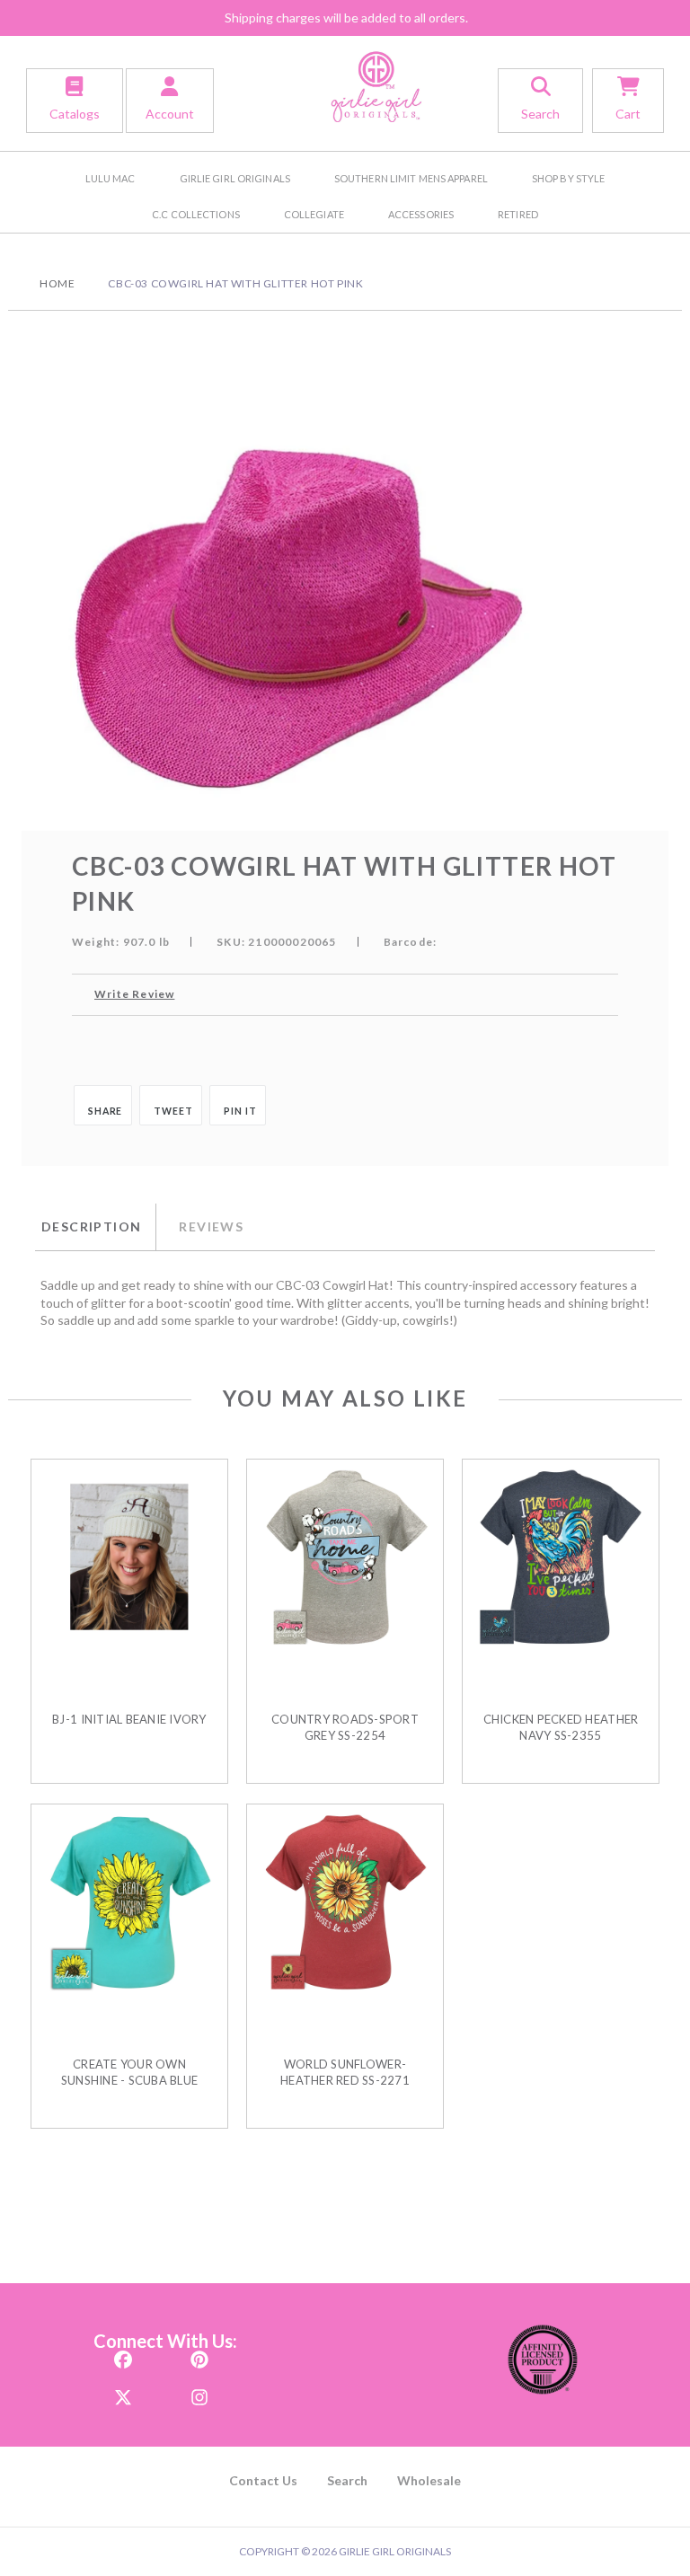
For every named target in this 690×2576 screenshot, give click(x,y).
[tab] (95, 1227)
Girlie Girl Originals (235, 178)
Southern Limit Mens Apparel (411, 178)
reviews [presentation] (211, 1226)
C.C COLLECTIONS (196, 214)
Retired (518, 214)
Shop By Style (568, 178)
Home (57, 283)
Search (347, 2480)
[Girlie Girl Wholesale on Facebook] (123, 2354)
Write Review (134, 994)
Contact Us (263, 2480)
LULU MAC (111, 178)
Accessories (421, 214)
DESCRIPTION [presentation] (91, 1226)
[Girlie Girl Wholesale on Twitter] (123, 2391)
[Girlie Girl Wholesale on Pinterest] (199, 2354)
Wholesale (429, 2480)
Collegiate (314, 214)
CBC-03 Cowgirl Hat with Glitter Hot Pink (235, 283)
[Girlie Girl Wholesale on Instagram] (199, 2391)
